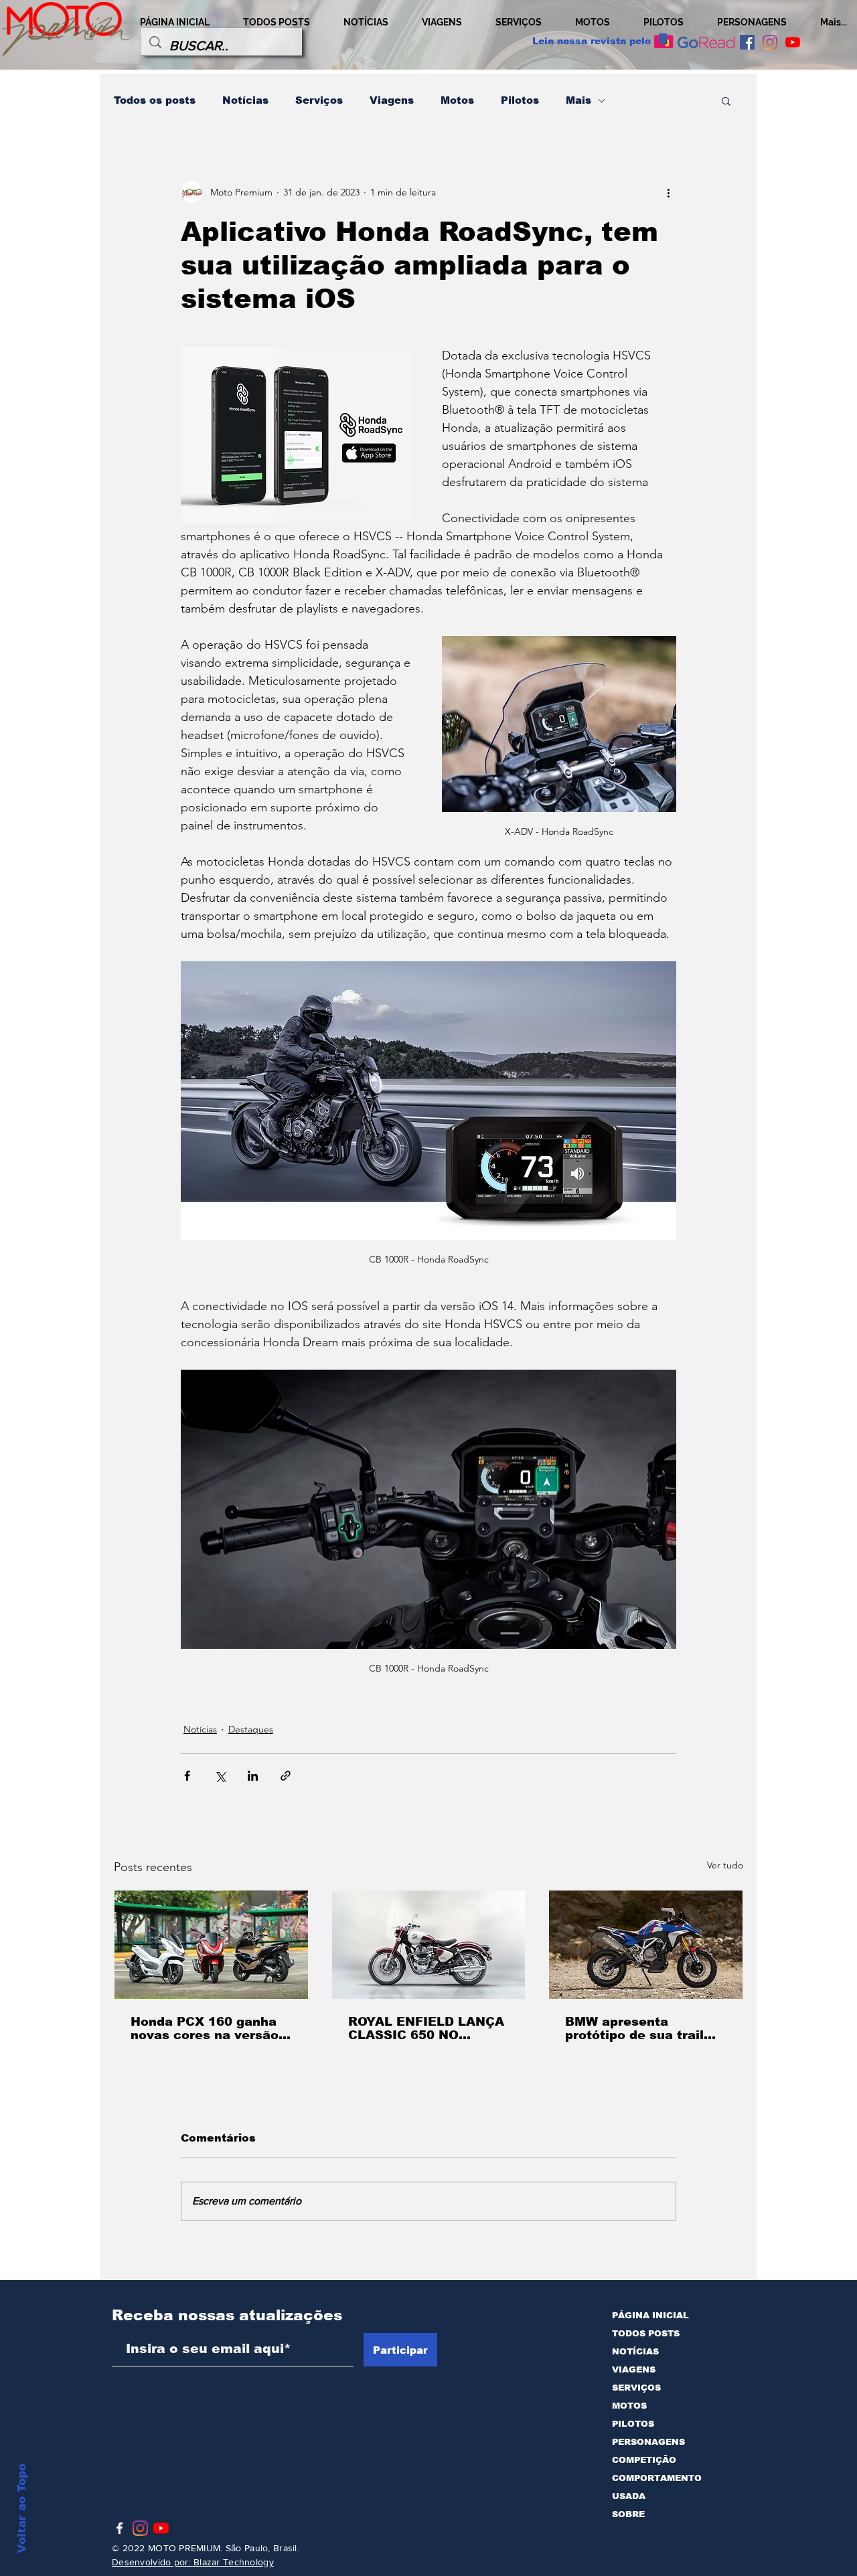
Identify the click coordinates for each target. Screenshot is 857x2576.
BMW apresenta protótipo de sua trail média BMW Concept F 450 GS (639, 2028)
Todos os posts (155, 100)
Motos (457, 100)
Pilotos (520, 100)
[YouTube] (793, 42)
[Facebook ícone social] (747, 42)
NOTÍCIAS (635, 2351)
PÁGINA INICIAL (650, 2315)
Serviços (319, 100)
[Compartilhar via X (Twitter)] (220, 1776)
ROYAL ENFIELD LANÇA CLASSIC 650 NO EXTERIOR (426, 2028)
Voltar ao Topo (22, 2508)
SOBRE (628, 2514)
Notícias (245, 100)
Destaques (251, 1729)
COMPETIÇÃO (644, 2460)
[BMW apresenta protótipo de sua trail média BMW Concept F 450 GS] (646, 1945)
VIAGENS (634, 2369)
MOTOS (629, 2406)
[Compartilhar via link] (286, 1776)
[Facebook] (120, 2528)
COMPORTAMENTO (657, 2478)
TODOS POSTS (646, 2333)
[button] (726, 100)
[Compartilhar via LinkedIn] (253, 1776)
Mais (578, 100)
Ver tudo (725, 1865)
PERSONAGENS (648, 2442)
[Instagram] (770, 42)
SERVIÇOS (636, 2388)
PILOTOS (633, 2424)
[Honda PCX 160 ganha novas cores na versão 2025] (211, 1945)
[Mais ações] (668, 192)
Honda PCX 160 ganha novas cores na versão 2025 (205, 2028)
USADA (629, 2496)
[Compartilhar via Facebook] (187, 1776)
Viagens (392, 100)
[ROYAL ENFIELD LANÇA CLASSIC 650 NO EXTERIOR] (429, 1945)
